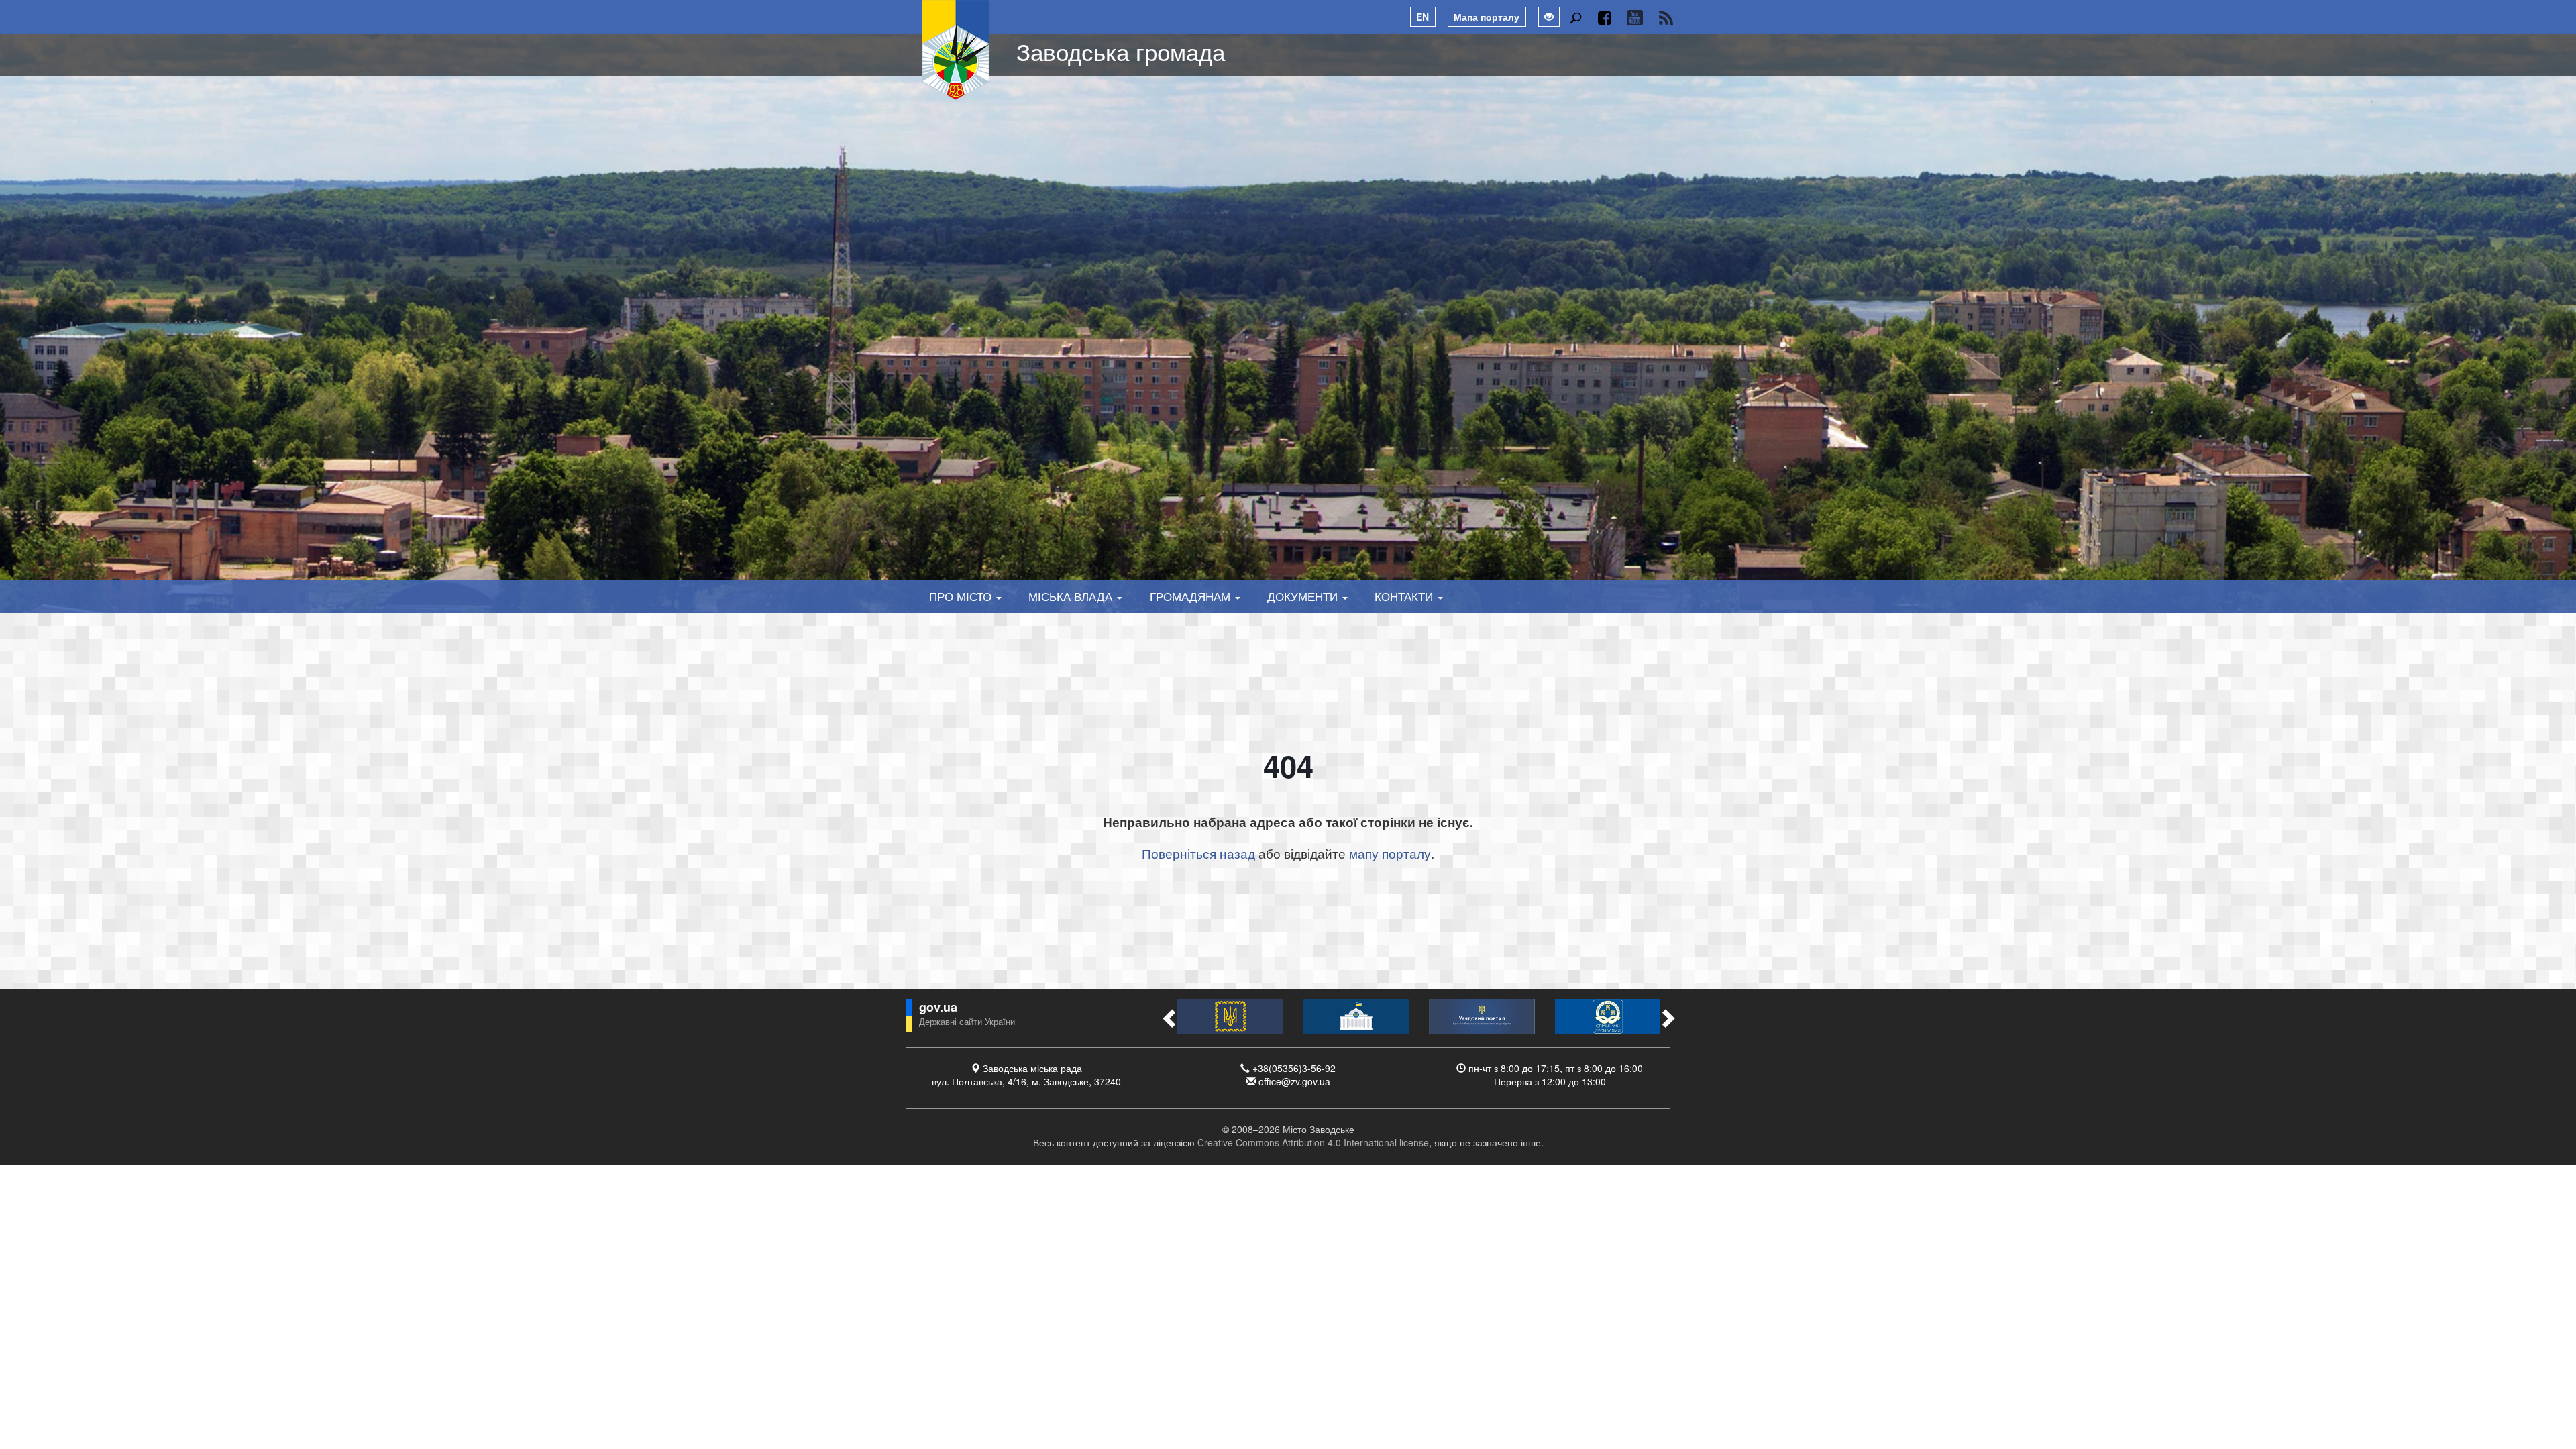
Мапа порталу (1487, 17)
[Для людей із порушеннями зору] (1549, 17)
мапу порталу (1390, 853)
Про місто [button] (962, 596)
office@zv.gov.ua (1294, 1081)
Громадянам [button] (1192, 596)
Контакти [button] (1405, 596)
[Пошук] (1575, 18)
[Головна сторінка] (956, 50)
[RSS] (1666, 18)
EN (1423, 17)
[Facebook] (1604, 18)
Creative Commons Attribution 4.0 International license (1313, 1142)
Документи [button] (1304, 596)
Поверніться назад (1198, 853)
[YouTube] (1634, 18)
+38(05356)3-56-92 (1294, 1068)
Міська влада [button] (1072, 596)
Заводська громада (1121, 51)
